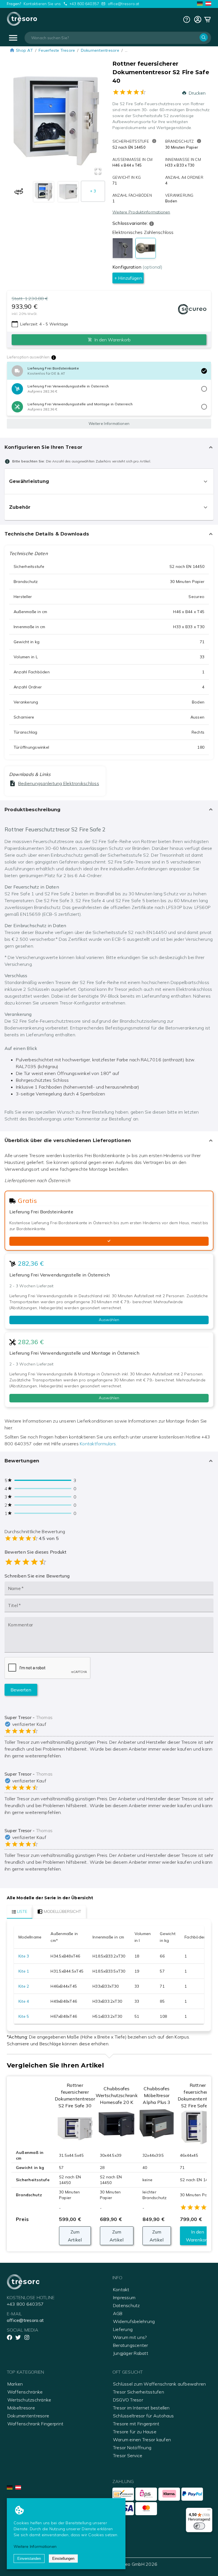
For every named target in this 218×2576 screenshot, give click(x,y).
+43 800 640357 (84, 4)
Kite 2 (24, 1986)
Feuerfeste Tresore (57, 50)
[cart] (198, 19)
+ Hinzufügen (128, 278)
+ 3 (93, 191)
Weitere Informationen (109, 424)
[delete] (204, 371)
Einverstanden (29, 2559)
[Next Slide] (96, 122)
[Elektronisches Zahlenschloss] (146, 248)
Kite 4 (24, 2001)
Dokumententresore (100, 50)
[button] (56, 122)
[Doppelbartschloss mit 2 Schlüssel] (123, 248)
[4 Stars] (34, 1562)
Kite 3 (24, 1956)
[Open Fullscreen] (98, 171)
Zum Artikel (75, 2236)
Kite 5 (24, 2016)
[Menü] (209, 2511)
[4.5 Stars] (41, 1562)
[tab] (20, 1912)
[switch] (199, 2526)
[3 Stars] (26, 1562)
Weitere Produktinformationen (141, 212)
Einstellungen (63, 2559)
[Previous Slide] (16, 122)
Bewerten (21, 1690)
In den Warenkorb (198, 2236)
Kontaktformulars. (98, 1444)
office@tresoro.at (124, 4)
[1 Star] (9, 1562)
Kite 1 (24, 1971)
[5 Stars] (43, 1562)
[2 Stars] (17, 1562)
